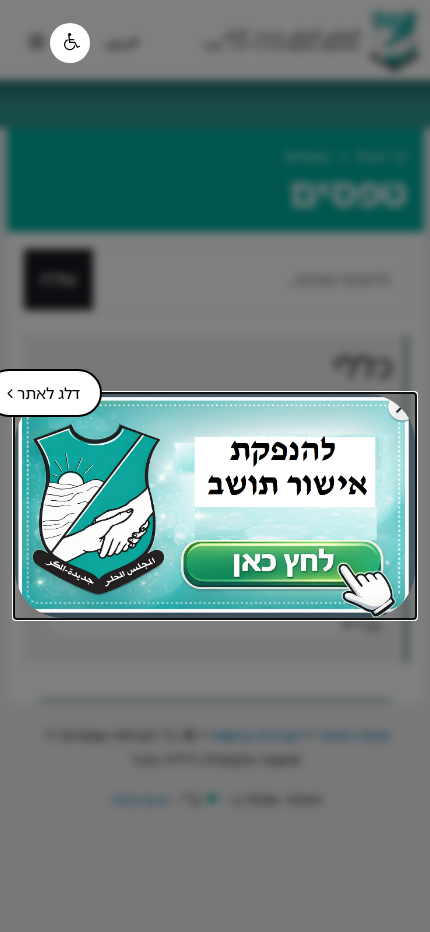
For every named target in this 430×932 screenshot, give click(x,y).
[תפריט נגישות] (70, 43)
